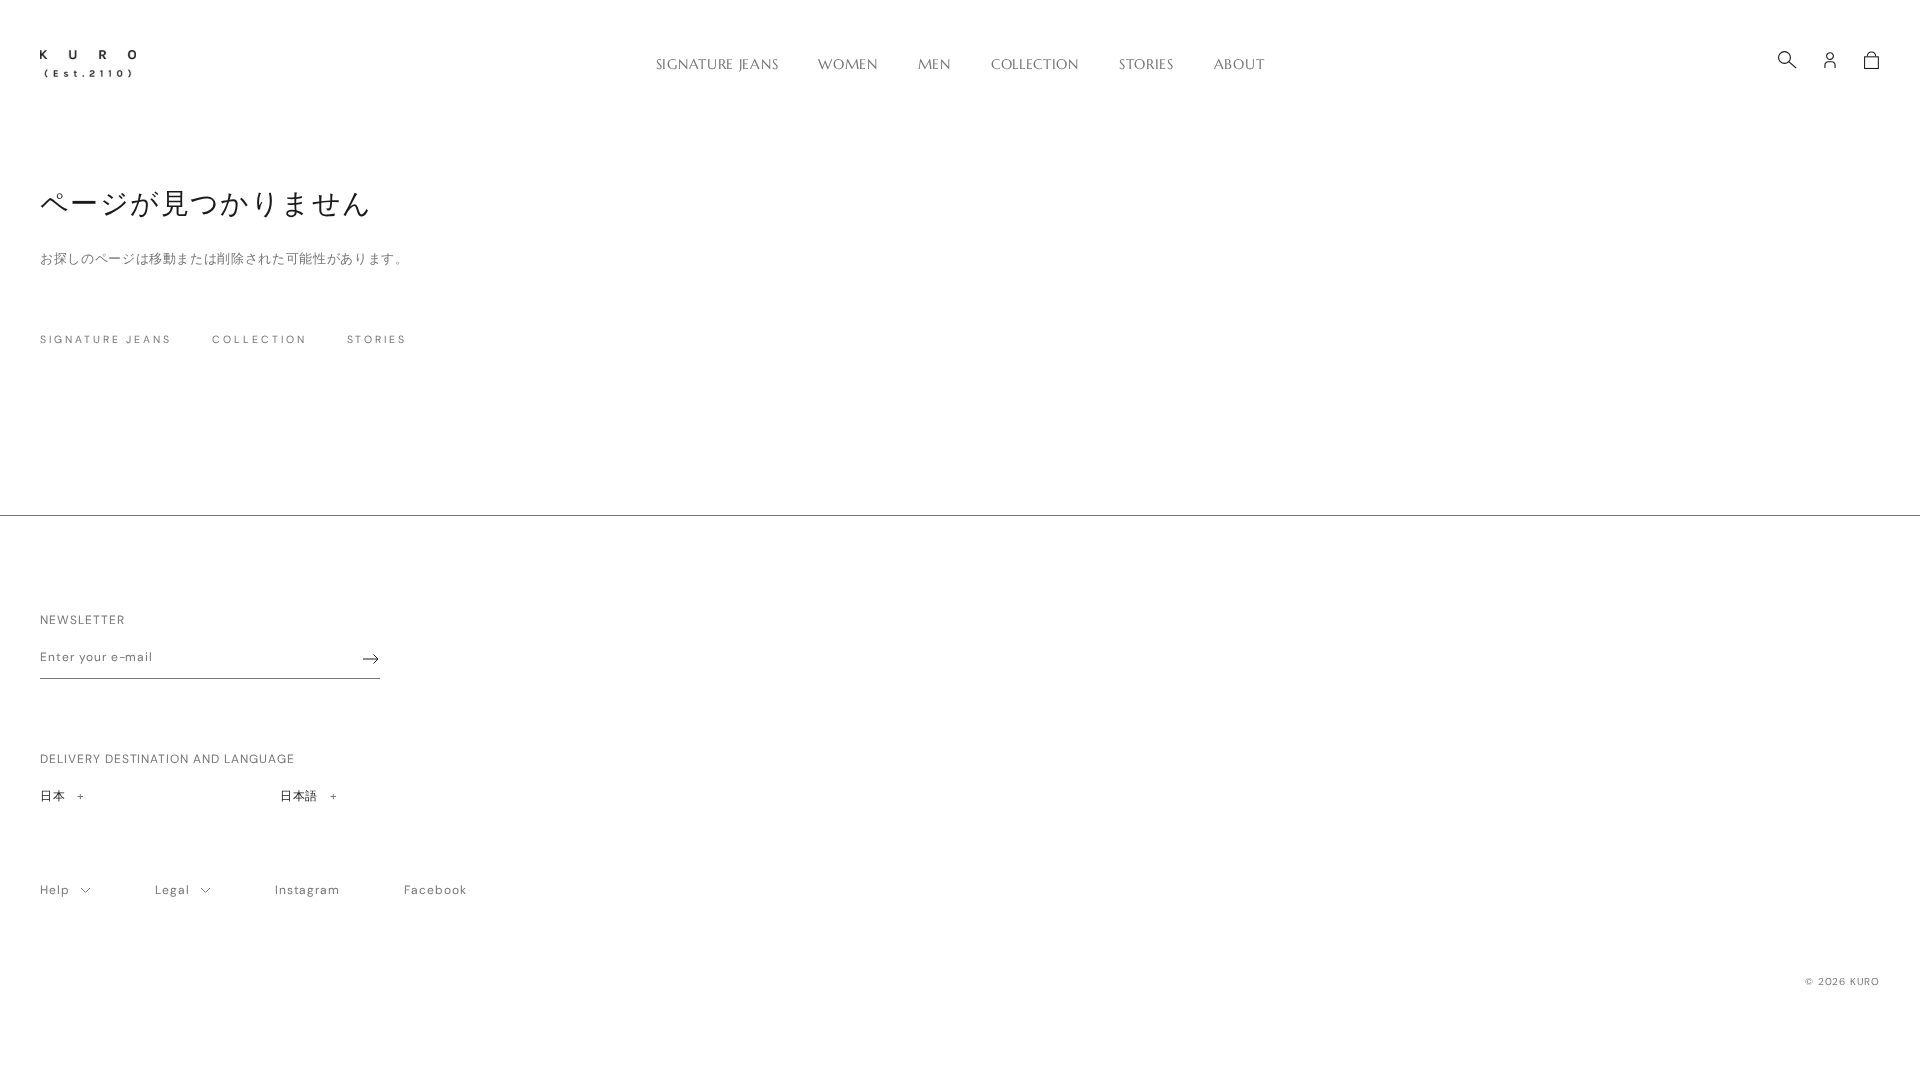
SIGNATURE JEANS (717, 64)
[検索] (1787, 60)
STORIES (1146, 64)
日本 (61, 795)
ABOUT (1239, 64)
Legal (172, 890)
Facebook (435, 890)
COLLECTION (1035, 64)
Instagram (308, 890)
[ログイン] (1830, 60)
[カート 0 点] (1871, 60)
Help (55, 890)
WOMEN (848, 64)
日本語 (299, 795)
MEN (934, 64)
